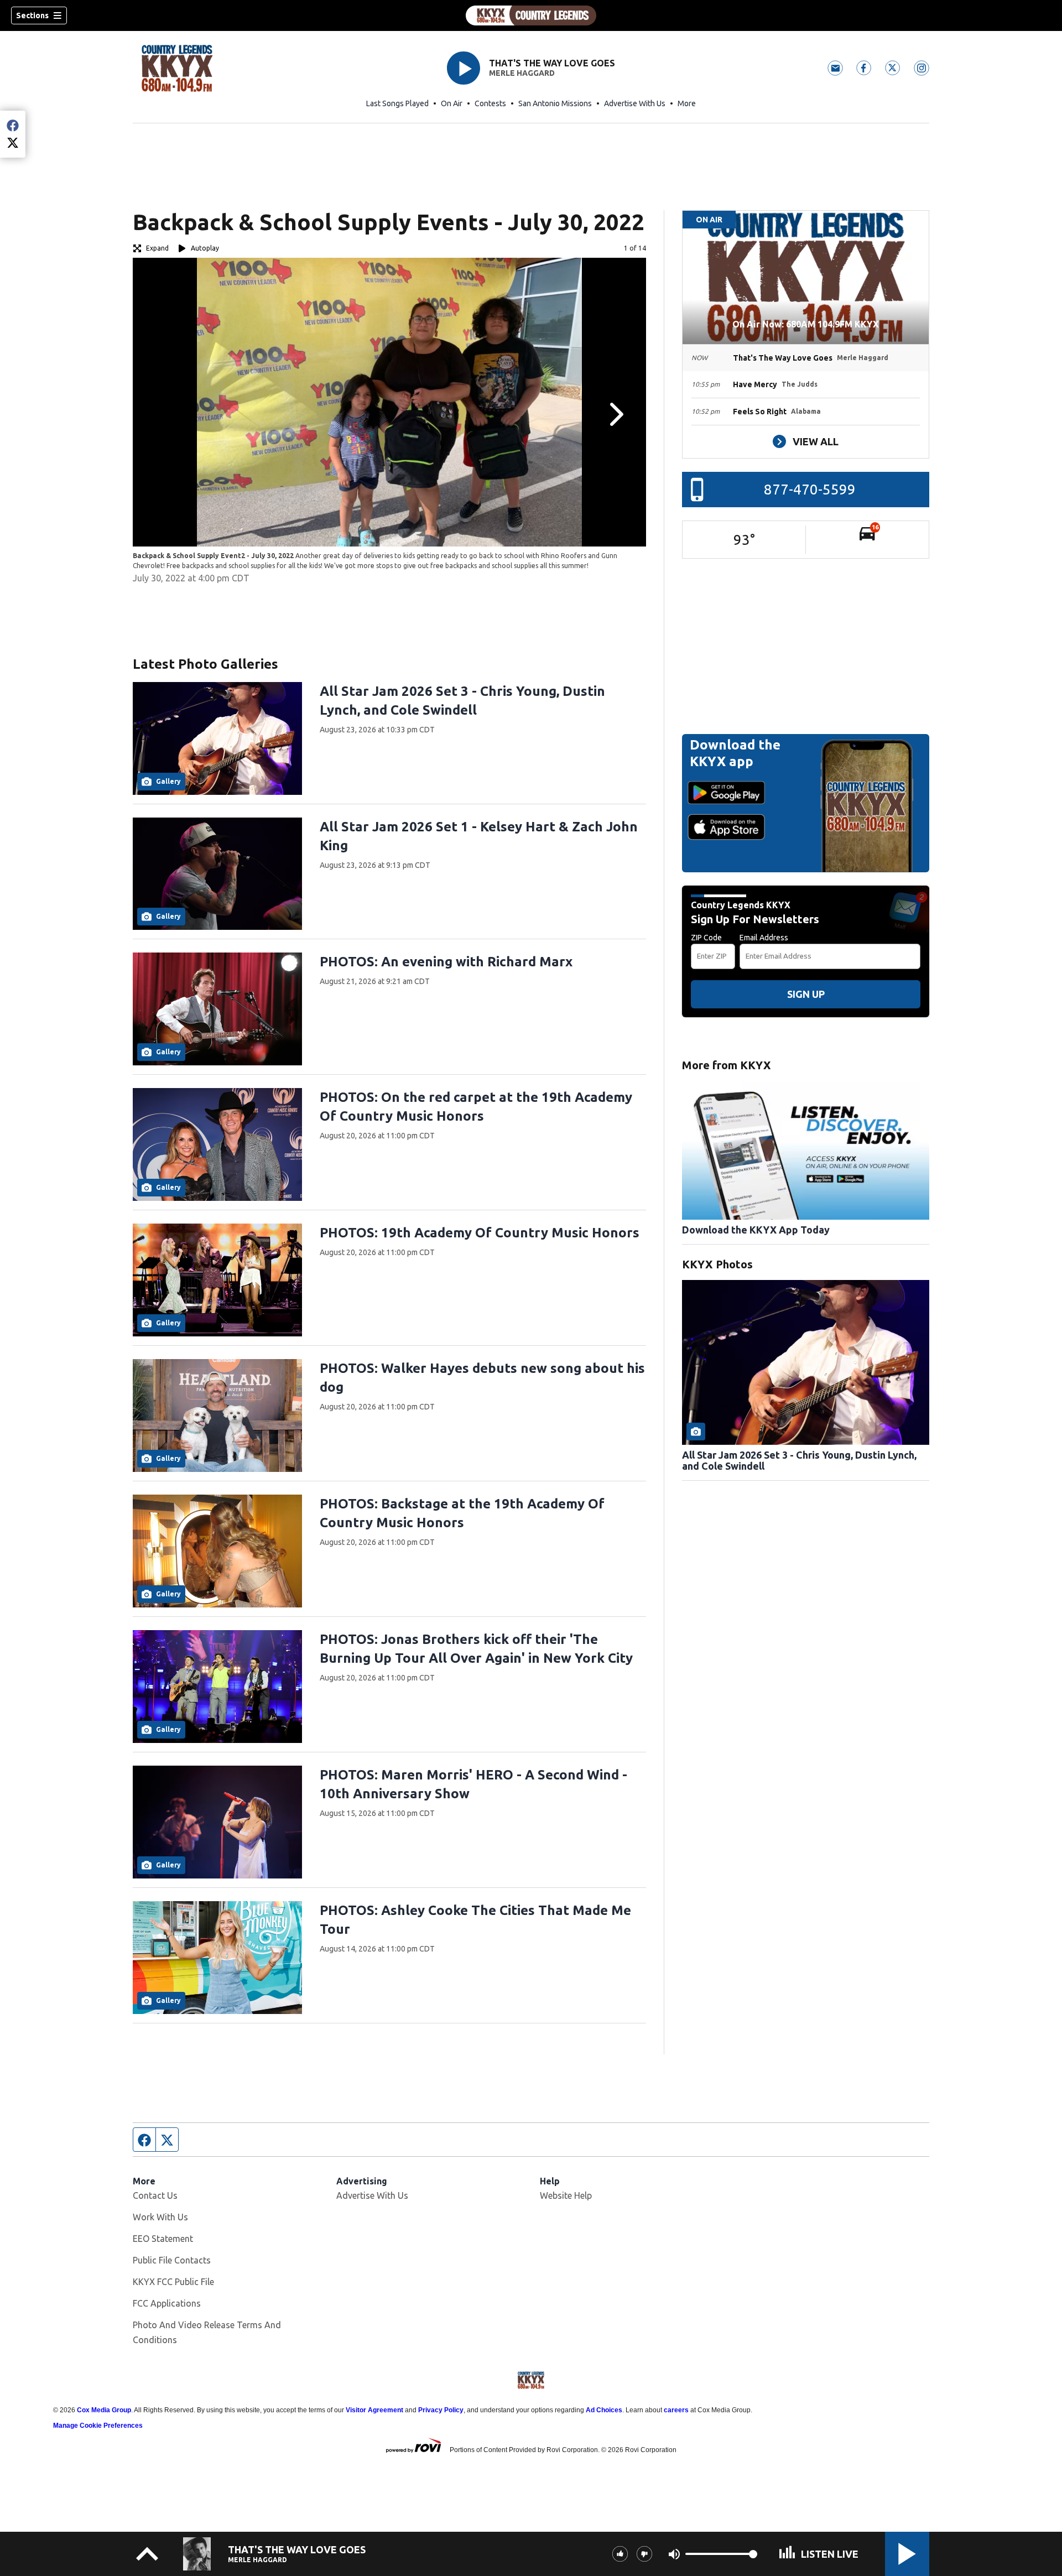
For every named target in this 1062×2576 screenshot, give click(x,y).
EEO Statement (163, 2239)
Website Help (566, 2195)
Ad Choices (604, 2410)
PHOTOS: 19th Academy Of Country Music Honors (480, 1233)
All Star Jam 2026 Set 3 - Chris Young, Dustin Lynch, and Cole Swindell (799, 1460)
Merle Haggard (522, 73)
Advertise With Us (635, 103)
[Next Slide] (615, 414)
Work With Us (160, 2217)
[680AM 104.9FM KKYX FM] (531, 15)
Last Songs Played (397, 103)
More (687, 103)
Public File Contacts (172, 2260)
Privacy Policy (441, 2410)
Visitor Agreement (374, 2410)
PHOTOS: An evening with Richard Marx (446, 962)
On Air (452, 103)
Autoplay (205, 248)
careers (676, 2410)
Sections (32, 15)
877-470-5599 (810, 489)
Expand (157, 248)
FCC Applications (167, 2303)
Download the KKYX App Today (756, 1230)
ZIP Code (706, 938)
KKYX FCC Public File (173, 2282)
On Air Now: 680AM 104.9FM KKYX (806, 324)
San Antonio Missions (555, 103)
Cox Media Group (104, 2410)
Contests (490, 103)
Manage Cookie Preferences (98, 2426)
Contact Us (155, 2195)
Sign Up (806, 994)
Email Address (764, 938)
